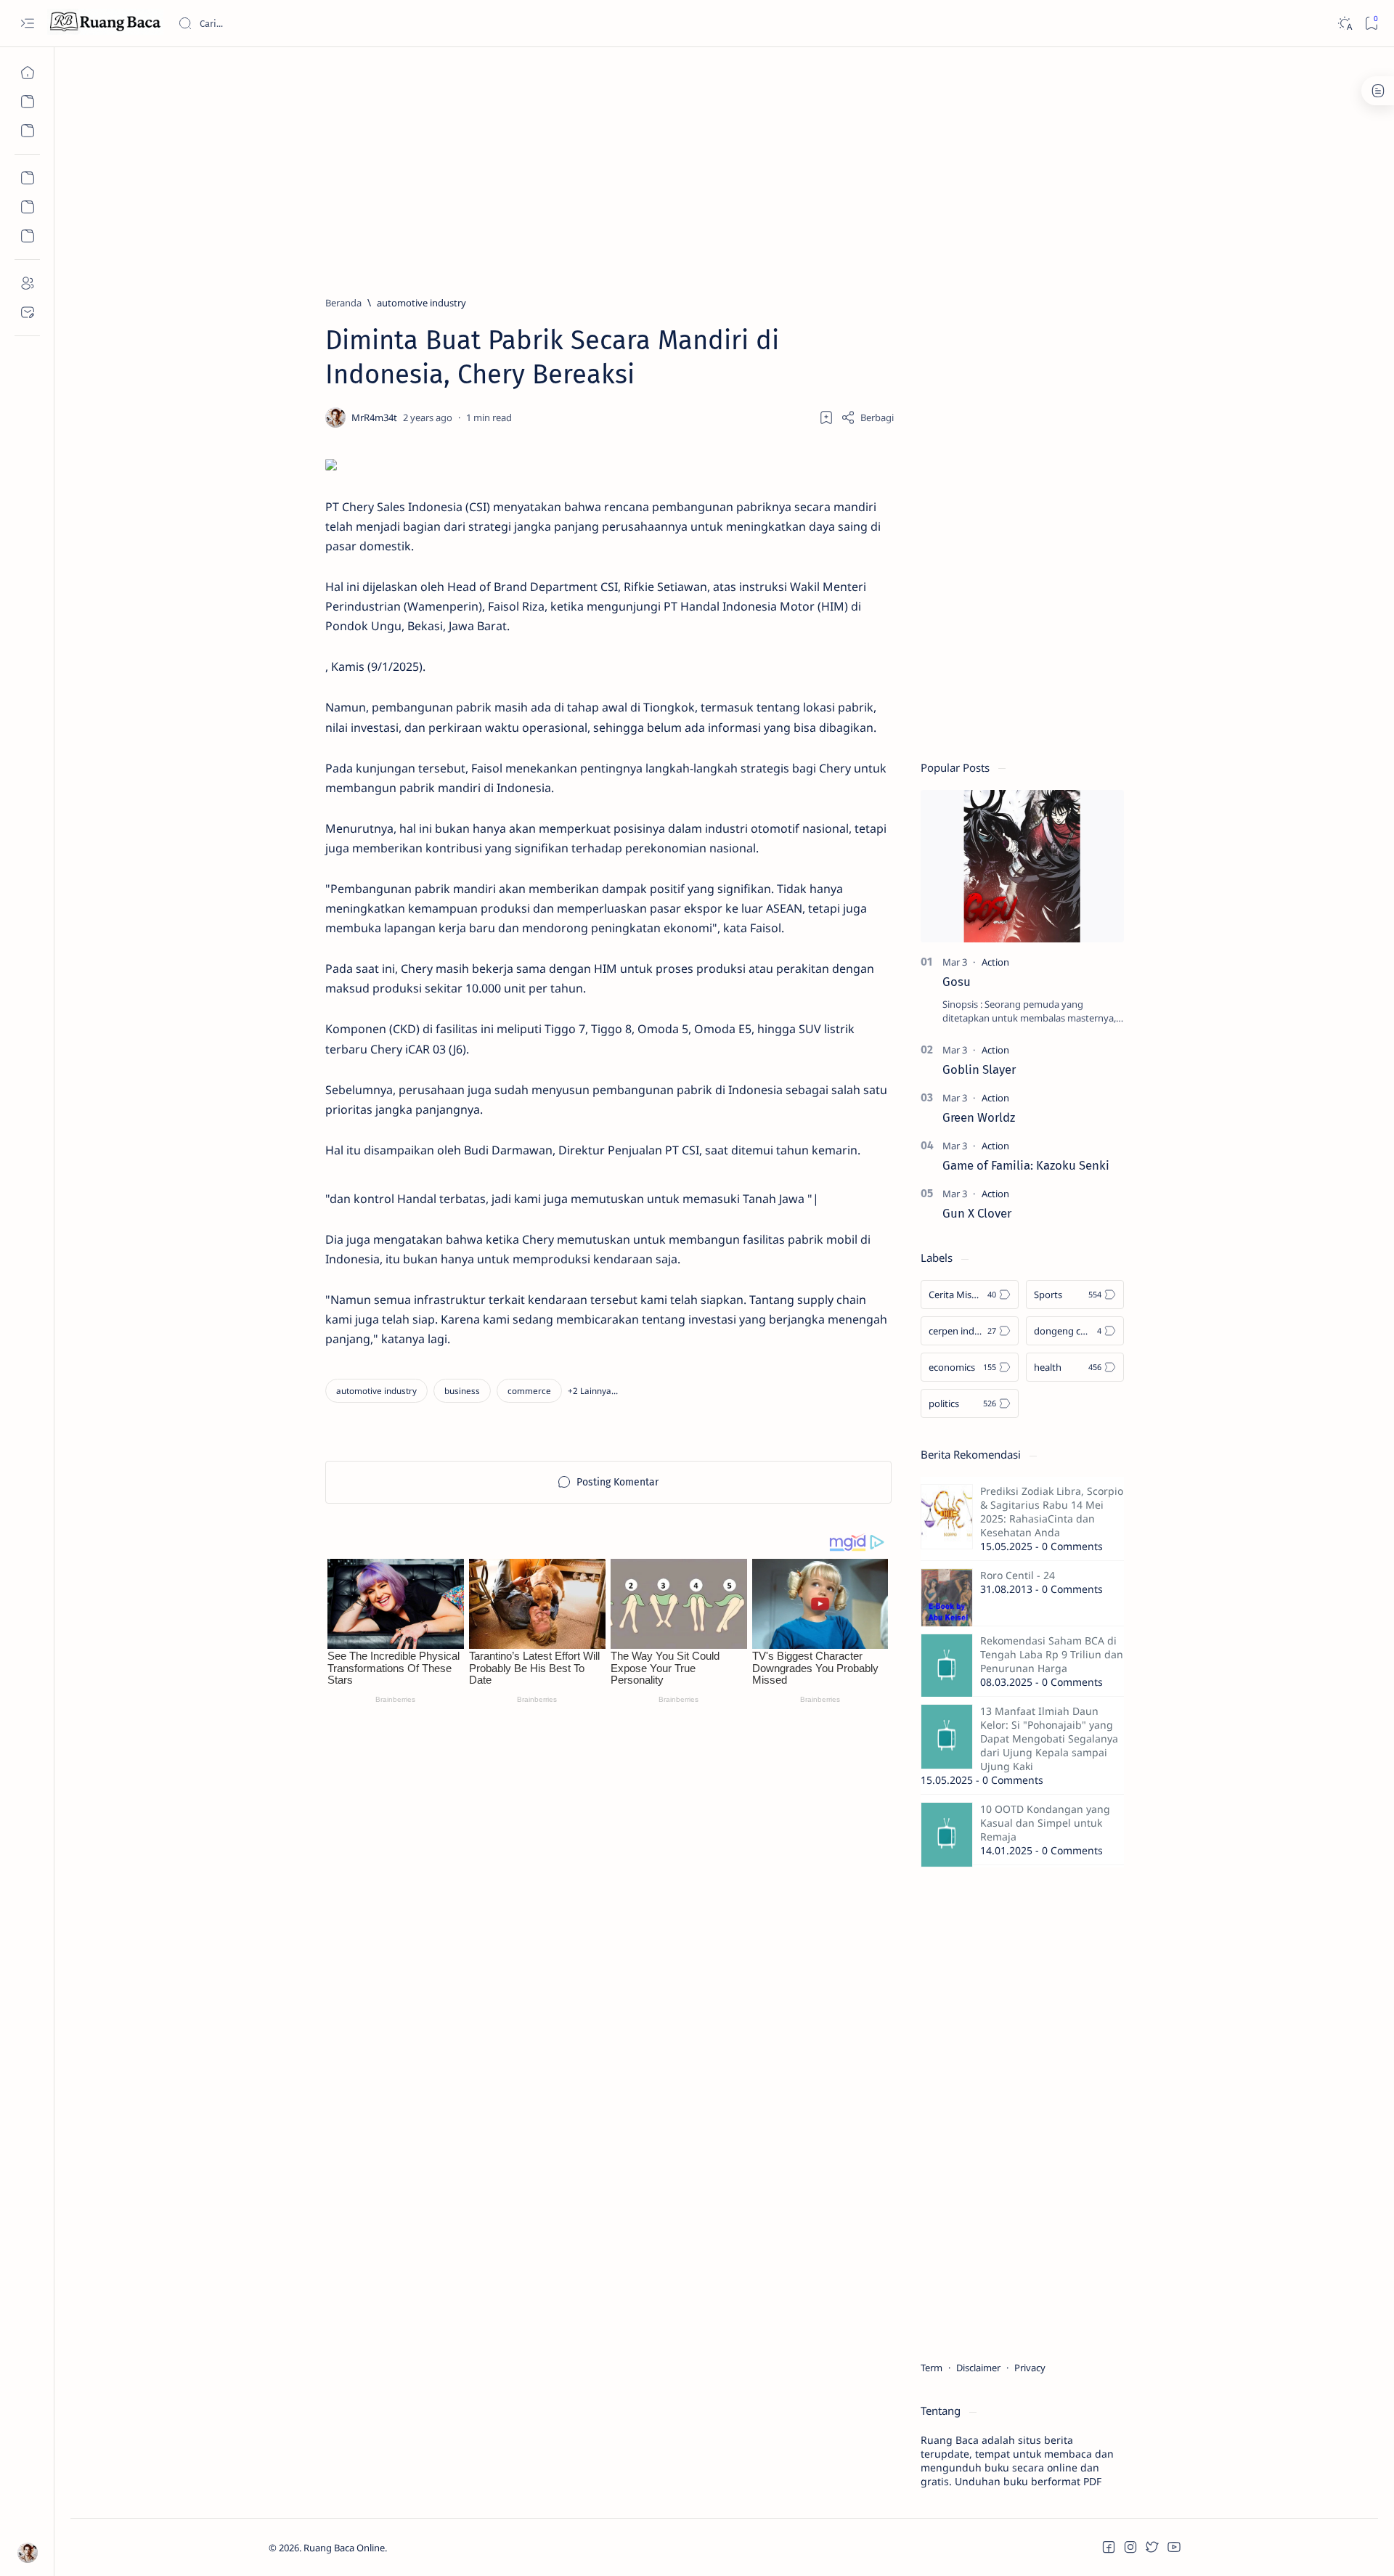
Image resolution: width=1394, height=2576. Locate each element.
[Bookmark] (1371, 24)
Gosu (957, 982)
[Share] (867, 417)
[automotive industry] (376, 1391)
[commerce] (529, 1391)
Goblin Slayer (979, 1069)
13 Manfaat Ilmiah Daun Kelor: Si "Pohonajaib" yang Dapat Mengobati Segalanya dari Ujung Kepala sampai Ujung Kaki (1049, 1739)
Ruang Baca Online (344, 2548)
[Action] (995, 962)
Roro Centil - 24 (1018, 1575)
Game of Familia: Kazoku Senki (1026, 1165)
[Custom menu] (27, 178)
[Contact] (27, 312)
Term (932, 2368)
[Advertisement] (704, 165)
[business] (462, 1391)
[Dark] (1344, 24)
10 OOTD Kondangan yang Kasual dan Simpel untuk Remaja (1045, 1823)
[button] (593, 1391)
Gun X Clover (977, 1213)
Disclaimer (978, 2368)
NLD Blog (456, 2548)
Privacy (1030, 2368)
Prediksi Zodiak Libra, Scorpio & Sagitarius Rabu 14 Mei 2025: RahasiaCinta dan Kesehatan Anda (1052, 1512)
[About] (27, 283)
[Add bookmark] (826, 417)
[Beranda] (27, 73)
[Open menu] (27, 24)
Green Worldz (979, 1117)
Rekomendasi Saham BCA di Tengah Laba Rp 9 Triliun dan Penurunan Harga (1052, 1654)
